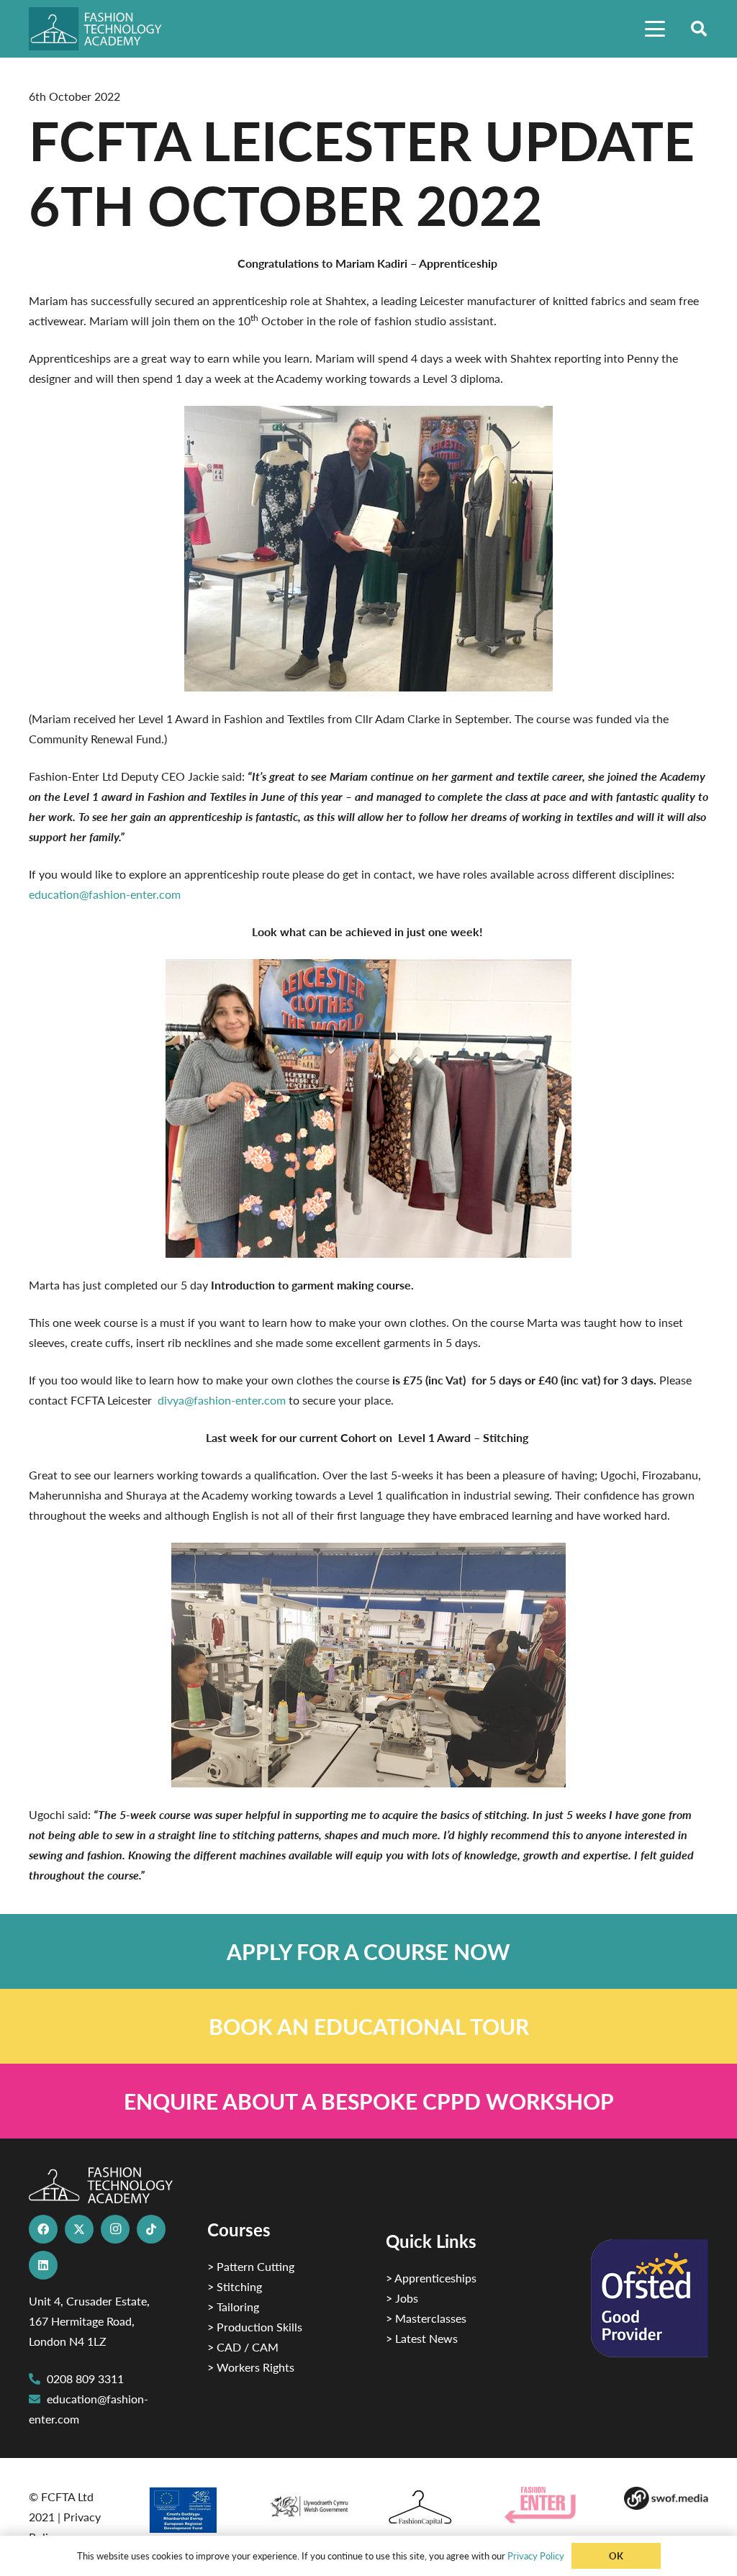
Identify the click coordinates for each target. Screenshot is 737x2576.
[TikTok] (151, 2229)
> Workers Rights (251, 2367)
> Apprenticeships (431, 2278)
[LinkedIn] (43, 2265)
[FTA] (103, 29)
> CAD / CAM (243, 2347)
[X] (79, 2229)
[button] (655, 29)
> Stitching (235, 2286)
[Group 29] (547, 2505)
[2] (190, 2510)
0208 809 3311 (85, 2378)
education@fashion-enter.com (105, 894)
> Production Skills (255, 2327)
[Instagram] (115, 2229)
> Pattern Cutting (251, 2266)
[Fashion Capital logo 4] (428, 2508)
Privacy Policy (536, 2555)
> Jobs (402, 2298)
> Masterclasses (426, 2318)
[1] (309, 2503)
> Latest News (422, 2338)
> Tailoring (233, 2307)
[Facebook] (43, 2229)
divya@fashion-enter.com (222, 1400)
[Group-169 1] (666, 2498)
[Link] (368, 1951)
